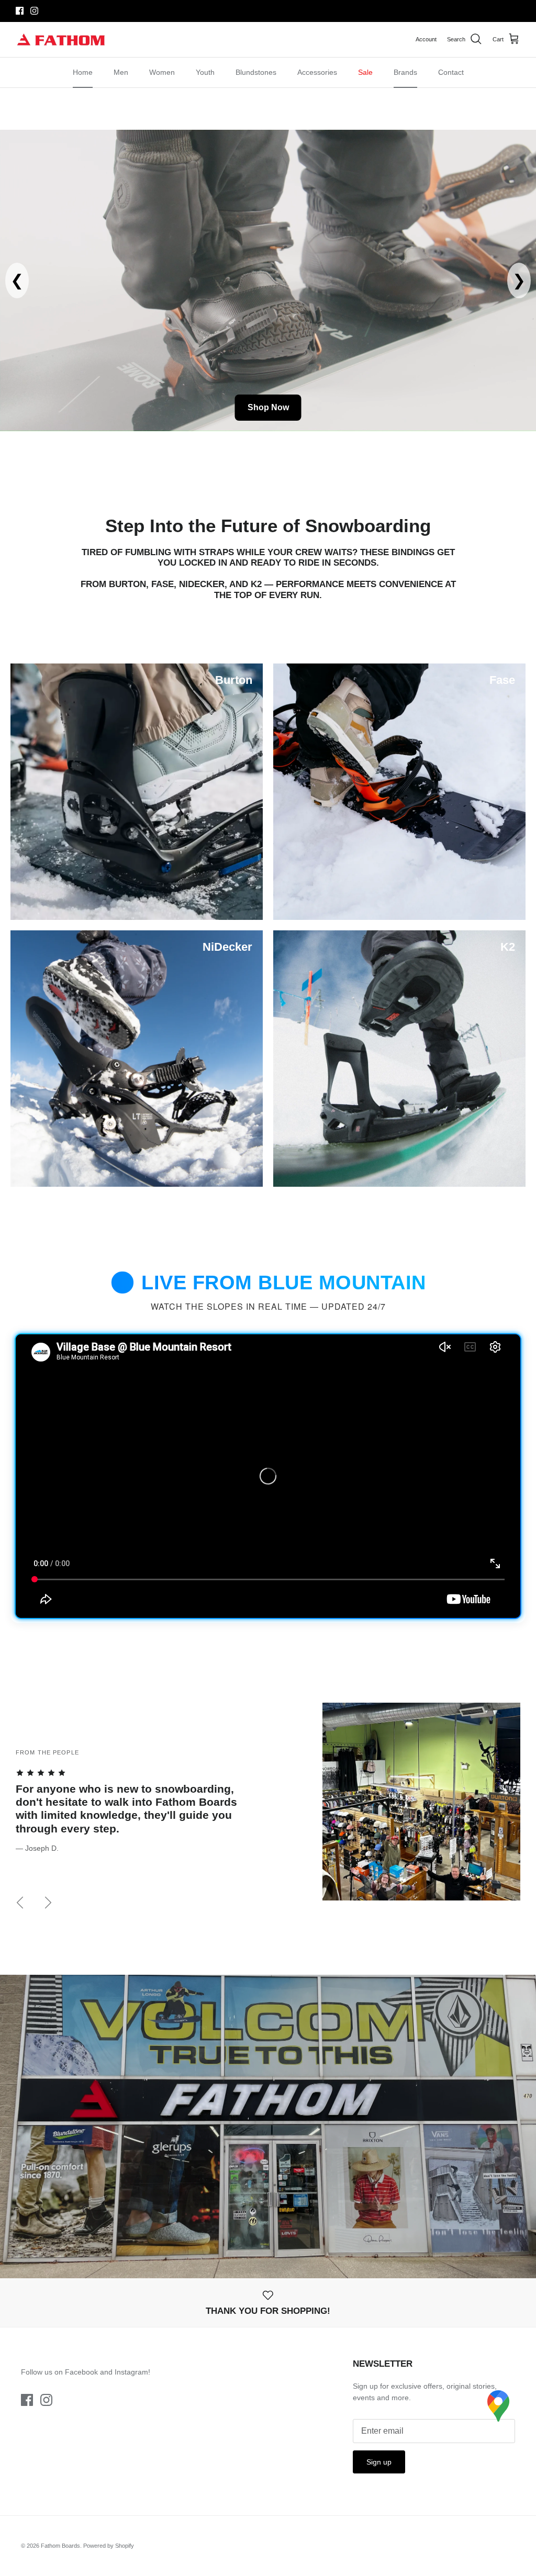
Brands (405, 72)
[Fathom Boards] (62, 40)
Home (83, 72)
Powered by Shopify (109, 2546)
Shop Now (268, 407)
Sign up (379, 2462)
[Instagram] (34, 11)
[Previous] (20, 1903)
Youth (205, 72)
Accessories (317, 72)
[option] (268, 1815)
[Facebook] (20, 11)
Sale (365, 72)
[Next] (48, 1903)
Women (162, 72)
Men (121, 72)
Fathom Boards (60, 2546)
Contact (451, 72)
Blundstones (256, 72)
